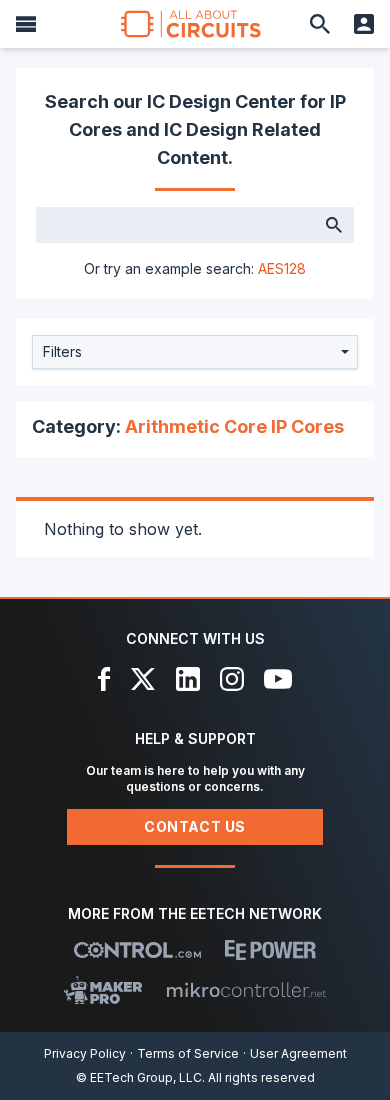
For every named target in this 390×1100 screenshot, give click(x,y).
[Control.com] (137, 950)
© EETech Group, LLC (139, 1077)
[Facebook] (104, 679)
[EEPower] (270, 950)
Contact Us (195, 826)
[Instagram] (232, 679)
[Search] (320, 24)
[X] (143, 679)
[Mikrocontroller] (246, 990)
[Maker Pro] (103, 990)
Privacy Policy (85, 1053)
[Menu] (26, 24)
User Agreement (298, 1053)
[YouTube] (278, 679)
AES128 (282, 268)
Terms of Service (188, 1053)
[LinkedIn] (188, 679)
